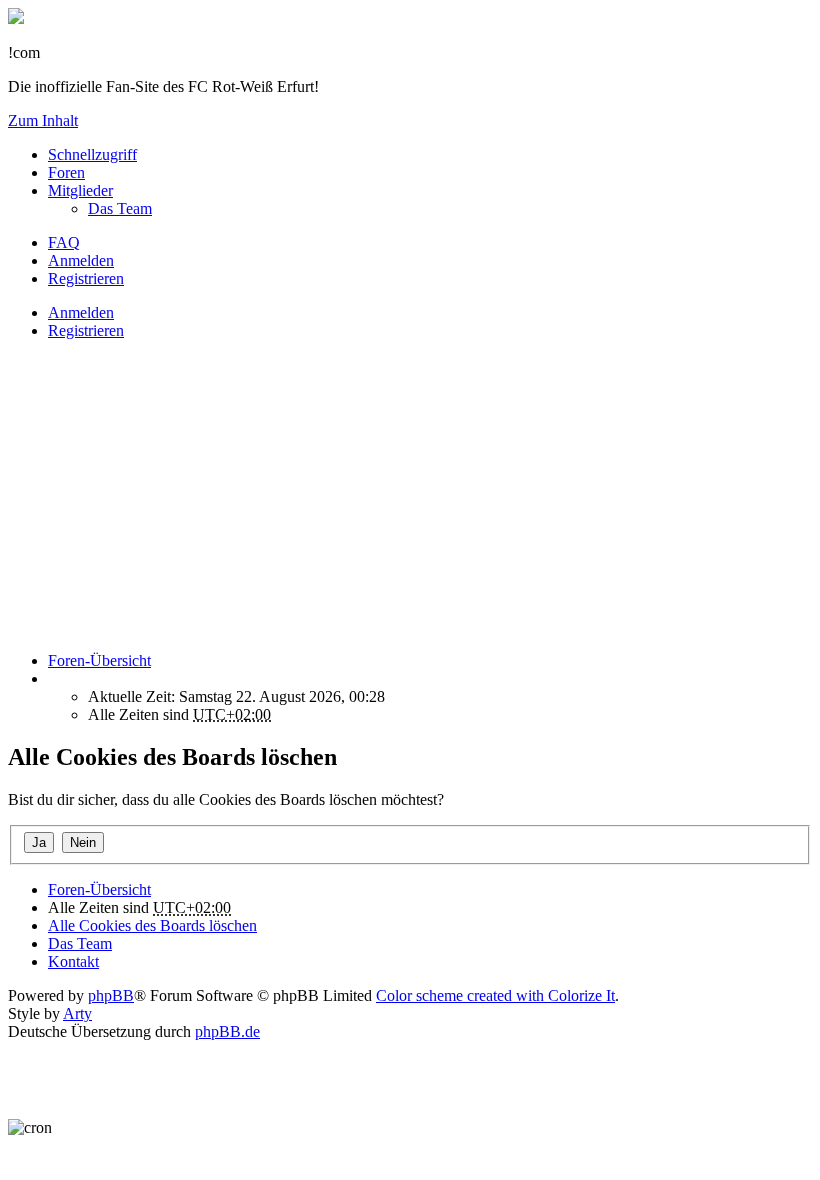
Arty (77, 1013)
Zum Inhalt (43, 120)
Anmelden (81, 312)
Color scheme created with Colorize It (495, 995)
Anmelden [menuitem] (81, 260)
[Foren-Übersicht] (16, 18)
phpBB (111, 995)
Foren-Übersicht (99, 889)
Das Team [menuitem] (120, 208)
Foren (66, 172)
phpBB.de (227, 1031)
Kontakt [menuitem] (73, 961)
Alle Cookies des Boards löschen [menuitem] (152, 925)
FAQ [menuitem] (64, 242)
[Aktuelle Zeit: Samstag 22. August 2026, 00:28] (54, 678)
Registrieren (86, 330)
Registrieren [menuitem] (86, 278)
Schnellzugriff (92, 154)
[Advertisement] (410, 496)
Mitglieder (80, 190)
